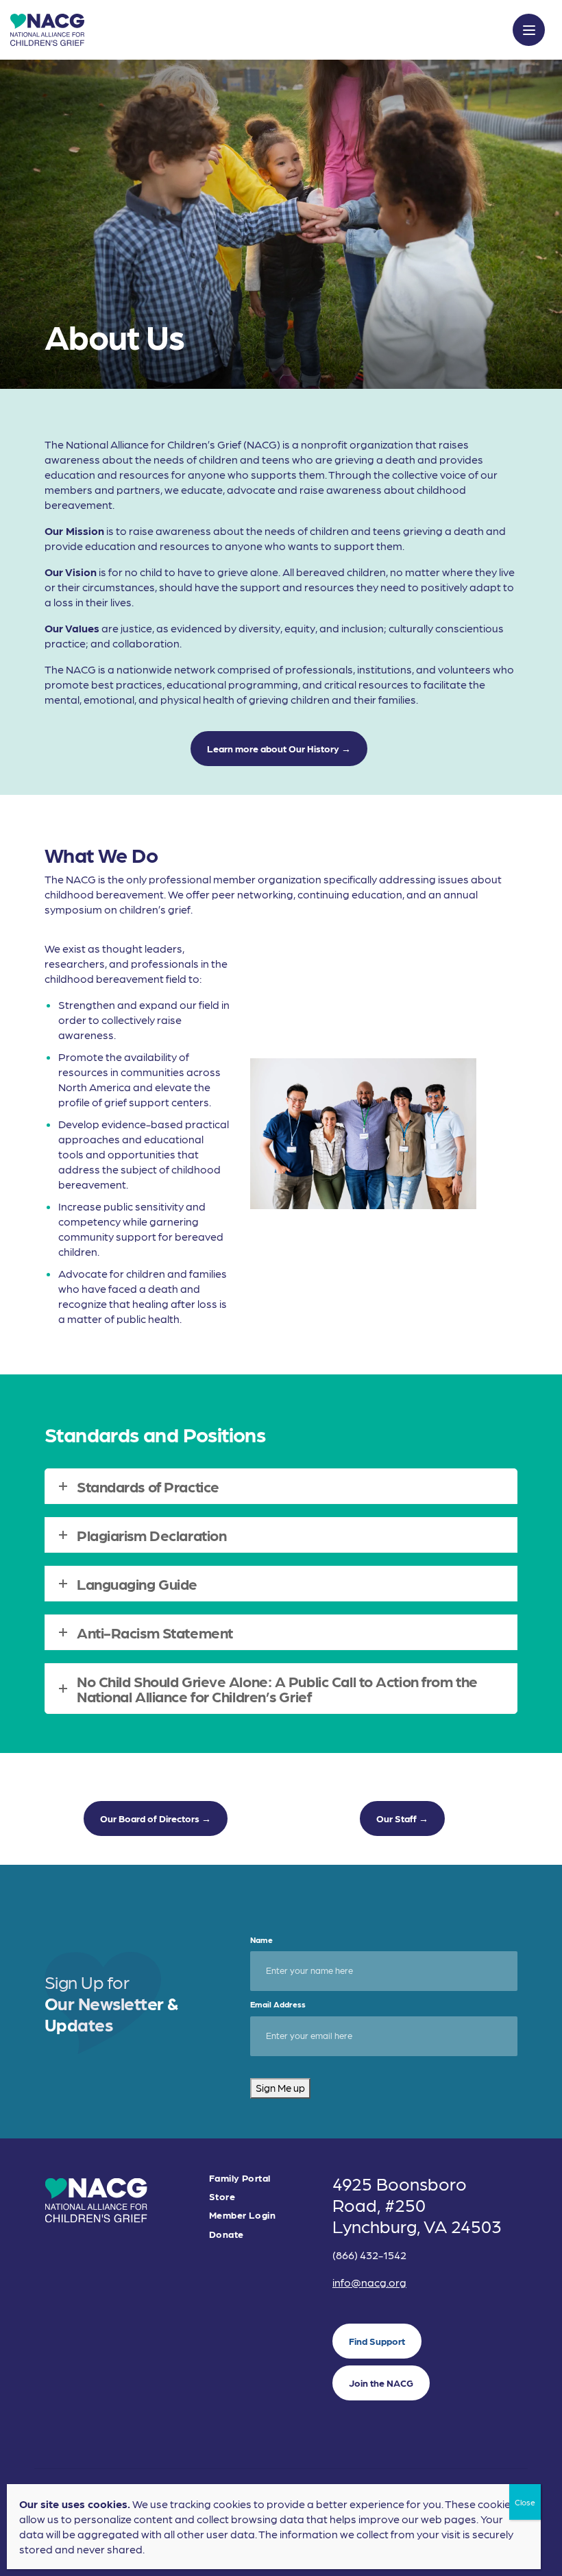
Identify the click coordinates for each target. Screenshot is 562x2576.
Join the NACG (381, 2383)
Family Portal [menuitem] (240, 2178)
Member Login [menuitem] (242, 2215)
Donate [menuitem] (227, 2234)
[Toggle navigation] (529, 30)
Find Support (377, 2341)
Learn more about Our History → (279, 748)
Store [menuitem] (222, 2196)
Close (525, 2502)
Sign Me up (280, 2088)
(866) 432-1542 (369, 2255)
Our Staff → (402, 1818)
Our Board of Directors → (156, 1818)
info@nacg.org (369, 2282)
